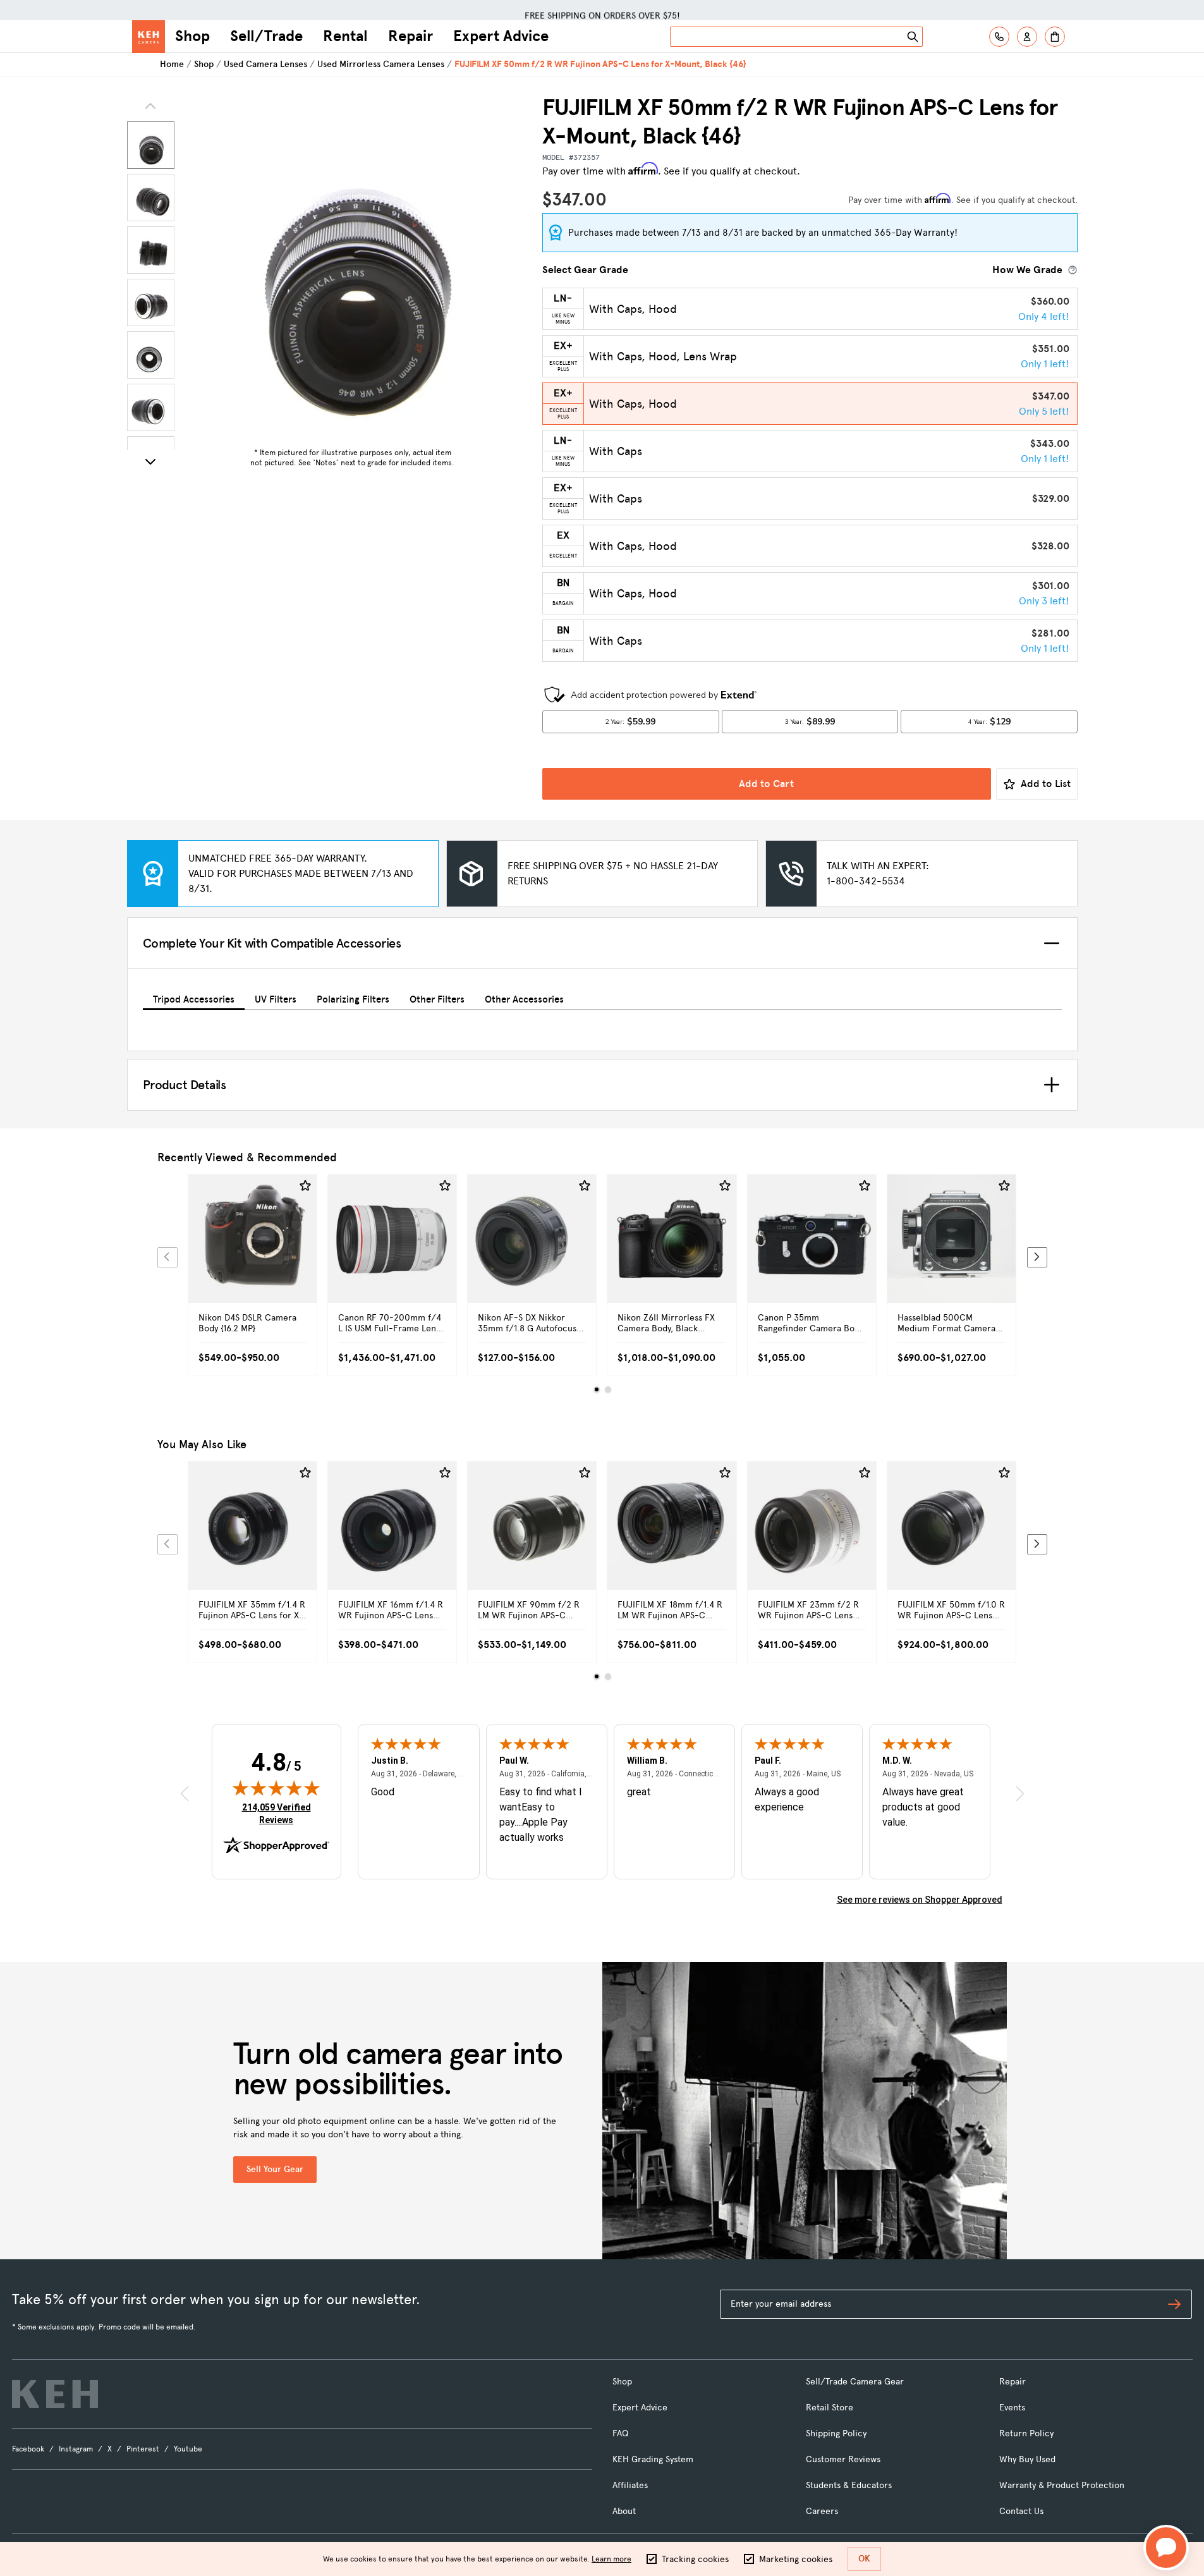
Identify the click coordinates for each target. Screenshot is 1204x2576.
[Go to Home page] (149, 37)
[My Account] (1027, 37)
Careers (822, 2511)
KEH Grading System (653, 2459)
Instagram (76, 2449)
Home (172, 64)
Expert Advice (501, 36)
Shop (192, 36)
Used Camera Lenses (265, 64)
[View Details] (252, 1253)
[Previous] (167, 1257)
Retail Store (830, 2408)
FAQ (620, 2433)
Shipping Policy (836, 2433)
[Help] (999, 37)
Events (1012, 2408)
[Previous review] (185, 1793)
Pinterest (143, 2449)
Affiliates (630, 2485)
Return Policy (1026, 2433)
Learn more (611, 2559)
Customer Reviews (843, 2459)
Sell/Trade (266, 36)
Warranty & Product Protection (1062, 2485)
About (624, 2511)
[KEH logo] (55, 2394)
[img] (276, 1788)
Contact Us (1021, 2511)
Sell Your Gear (275, 2169)
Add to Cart (766, 784)
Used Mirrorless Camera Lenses (381, 64)
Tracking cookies (695, 2559)
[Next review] (1020, 1793)
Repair (410, 36)
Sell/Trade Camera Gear (855, 2382)
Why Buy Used (1027, 2459)
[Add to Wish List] (305, 1186)
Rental (345, 36)
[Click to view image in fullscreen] (353, 268)
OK (864, 2559)
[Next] (150, 461)
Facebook (28, 2449)
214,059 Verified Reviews (279, 1813)
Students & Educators (849, 2485)
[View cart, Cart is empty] (1055, 37)
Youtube (188, 2449)
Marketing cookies (796, 2559)
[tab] (194, 997)
